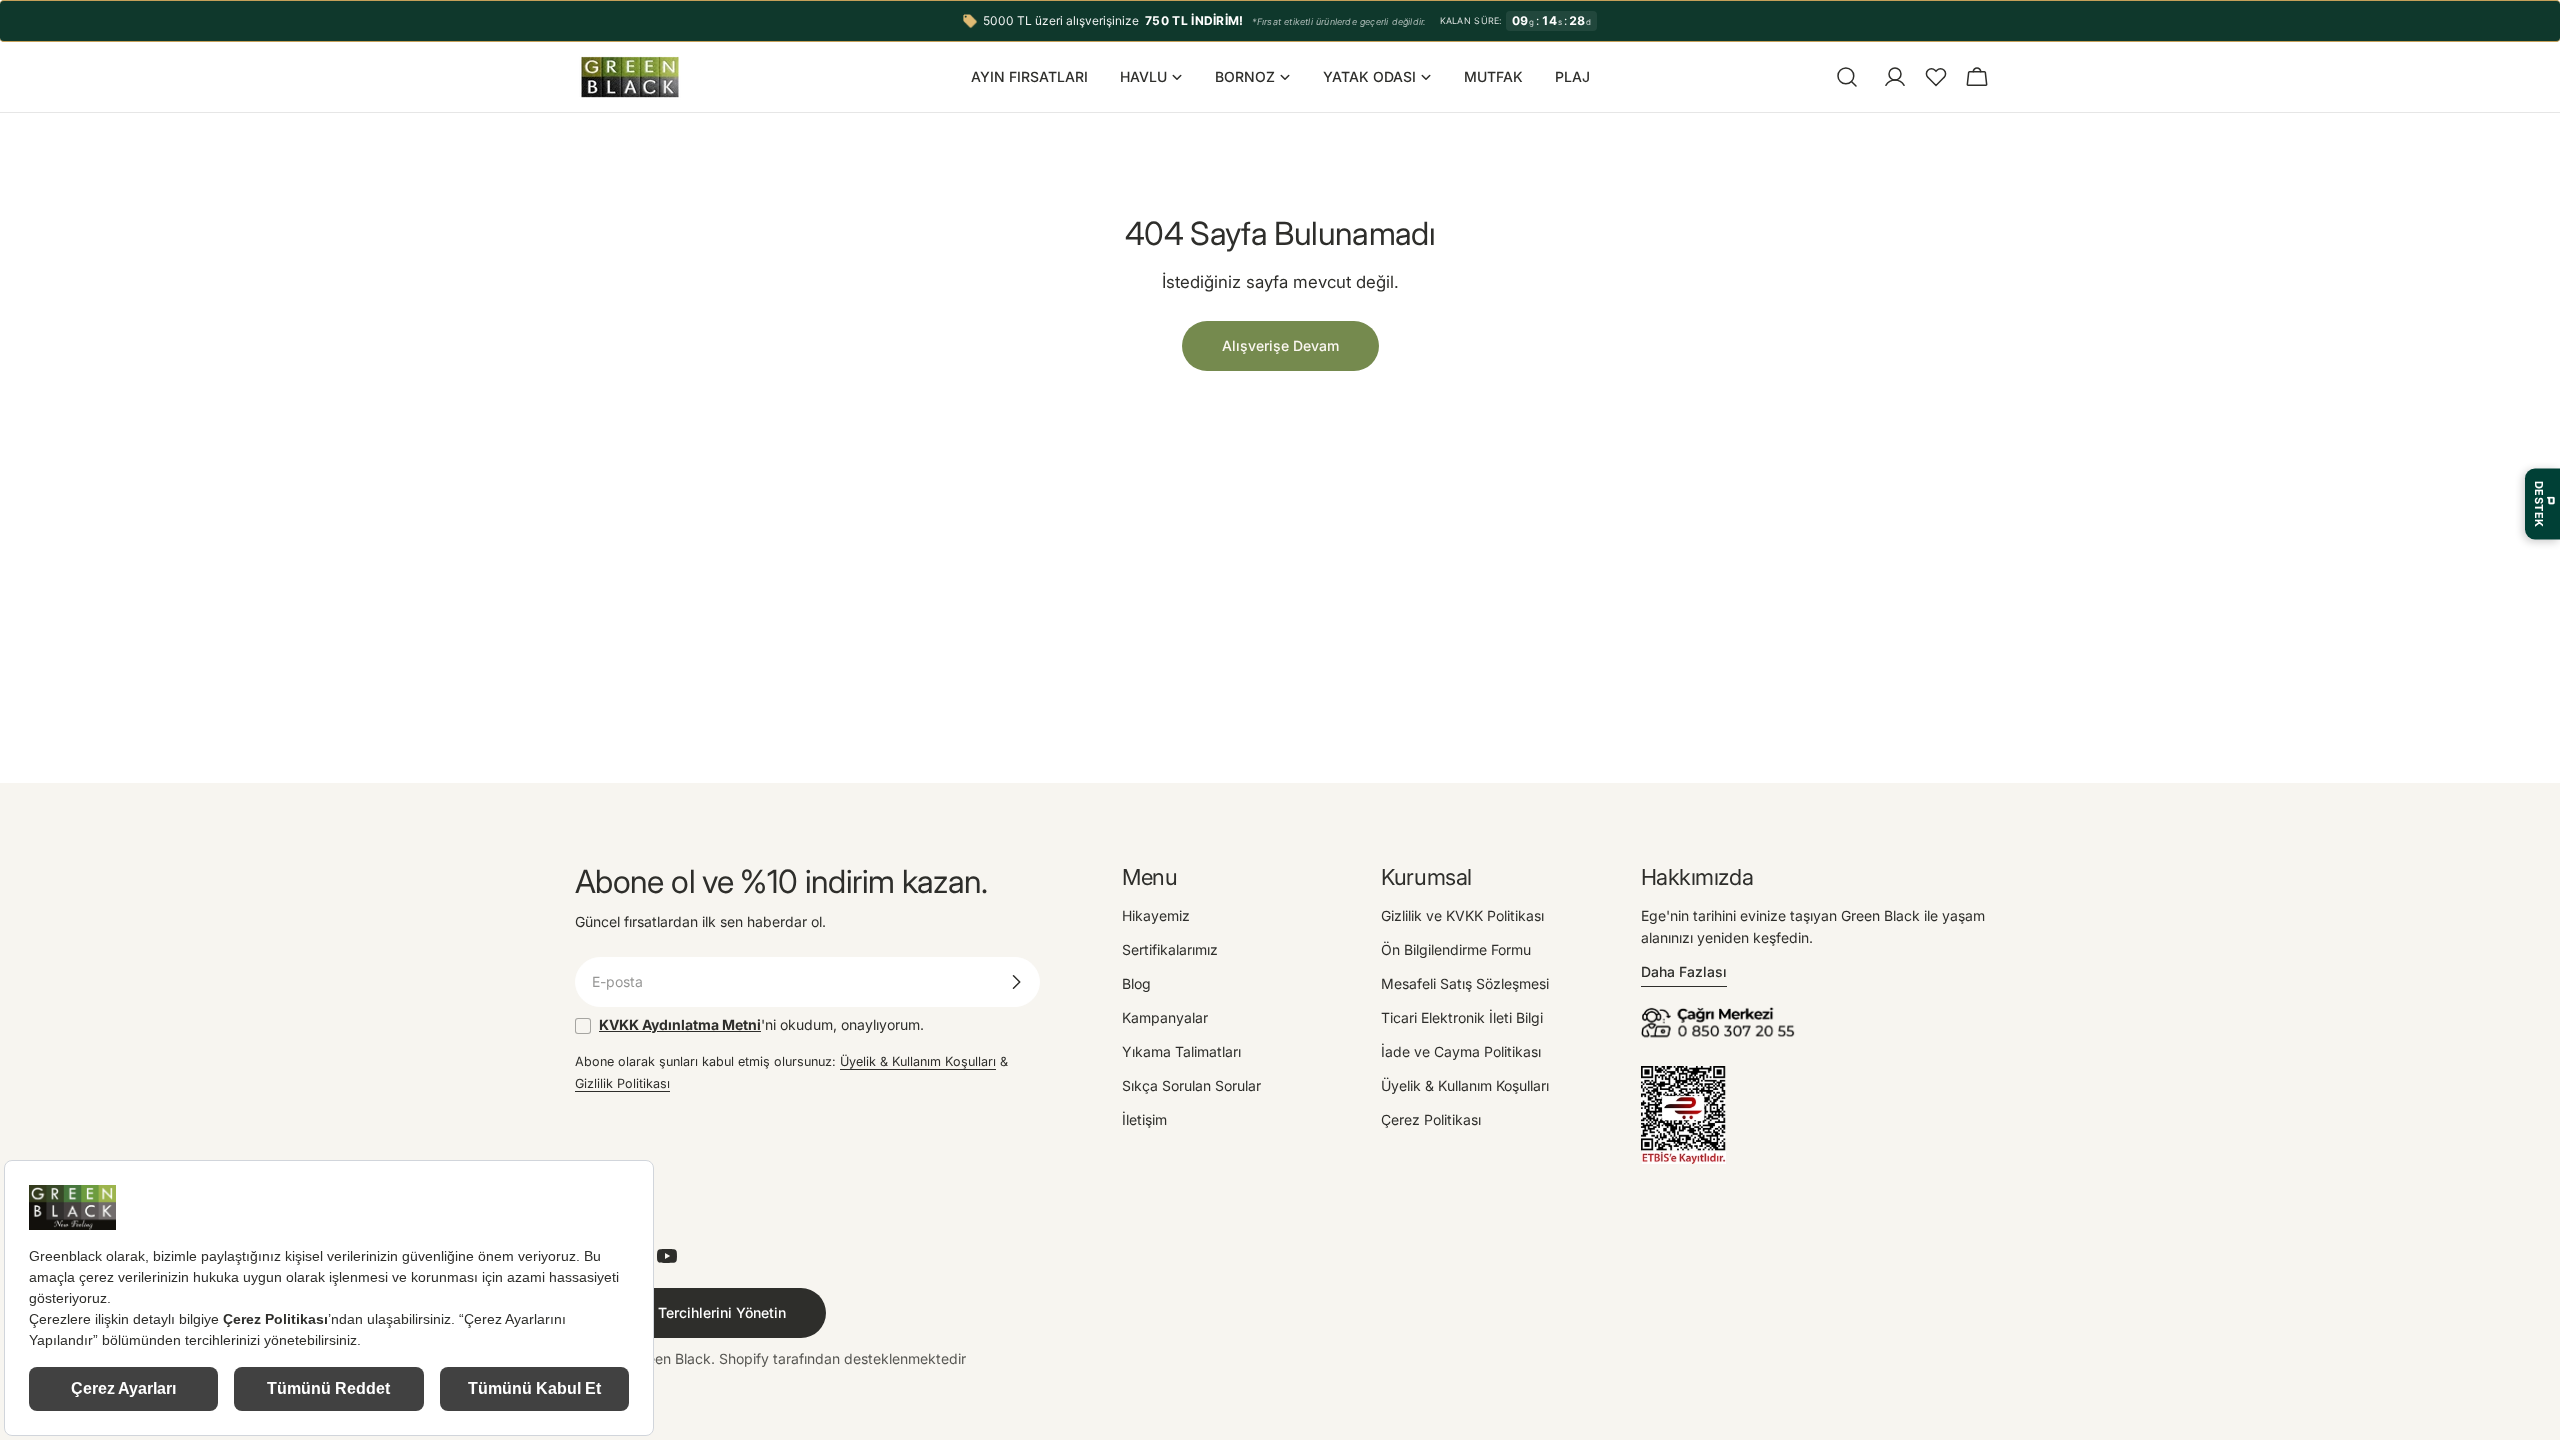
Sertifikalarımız (1170, 949)
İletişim (1144, 1119)
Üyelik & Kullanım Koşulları (918, 1061)
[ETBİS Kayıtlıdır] (1683, 1076)
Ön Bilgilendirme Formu (1456, 949)
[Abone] (1016, 982)
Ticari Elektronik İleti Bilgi (1462, 1017)
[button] (1936, 77)
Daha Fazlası (1684, 971)
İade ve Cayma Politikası (1461, 1051)
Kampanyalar (1165, 1017)
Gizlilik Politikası (622, 1083)
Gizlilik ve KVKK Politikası (1462, 915)
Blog (1136, 983)
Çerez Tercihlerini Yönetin (700, 1312)
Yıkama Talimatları (1181, 1051)
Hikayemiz (1156, 915)
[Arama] (1847, 77)
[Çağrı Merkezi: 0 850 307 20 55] (1721, 1013)
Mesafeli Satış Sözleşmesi (1465, 983)
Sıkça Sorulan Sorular (1191, 1085)
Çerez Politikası (1431, 1119)
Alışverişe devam (1280, 345)
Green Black (671, 1358)
